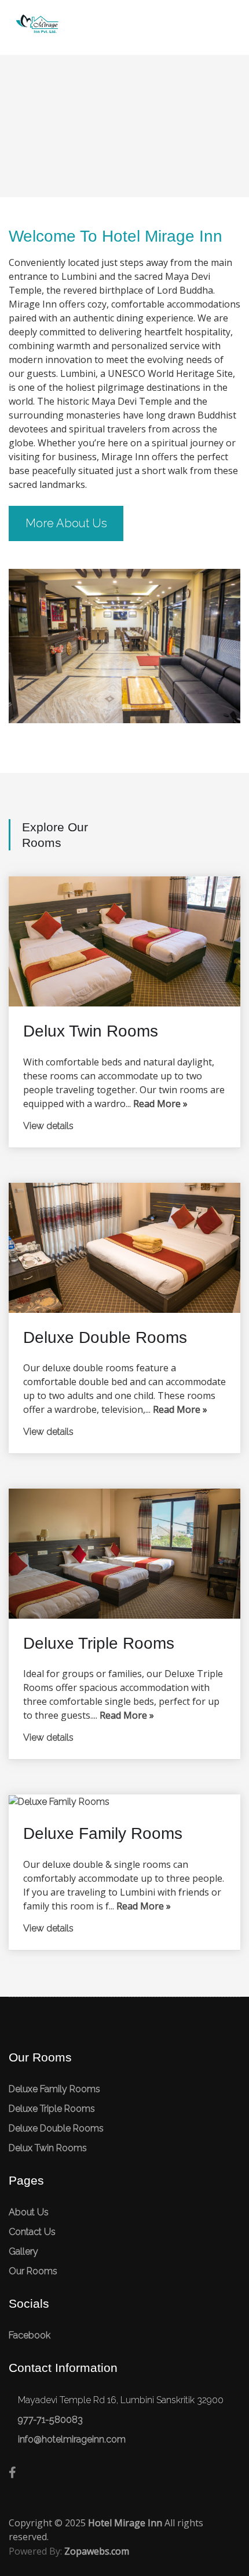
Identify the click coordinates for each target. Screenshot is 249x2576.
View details (48, 1126)
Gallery (23, 2251)
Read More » (160, 1104)
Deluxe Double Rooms (56, 2128)
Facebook (30, 2335)
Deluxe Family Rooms (54, 2089)
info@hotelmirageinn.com (72, 2439)
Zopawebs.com (97, 2551)
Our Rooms (33, 2271)
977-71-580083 (50, 2420)
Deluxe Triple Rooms (52, 2109)
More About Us (66, 523)
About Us (29, 2212)
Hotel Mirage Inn (125, 2523)
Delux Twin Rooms (48, 2148)
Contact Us (32, 2232)
